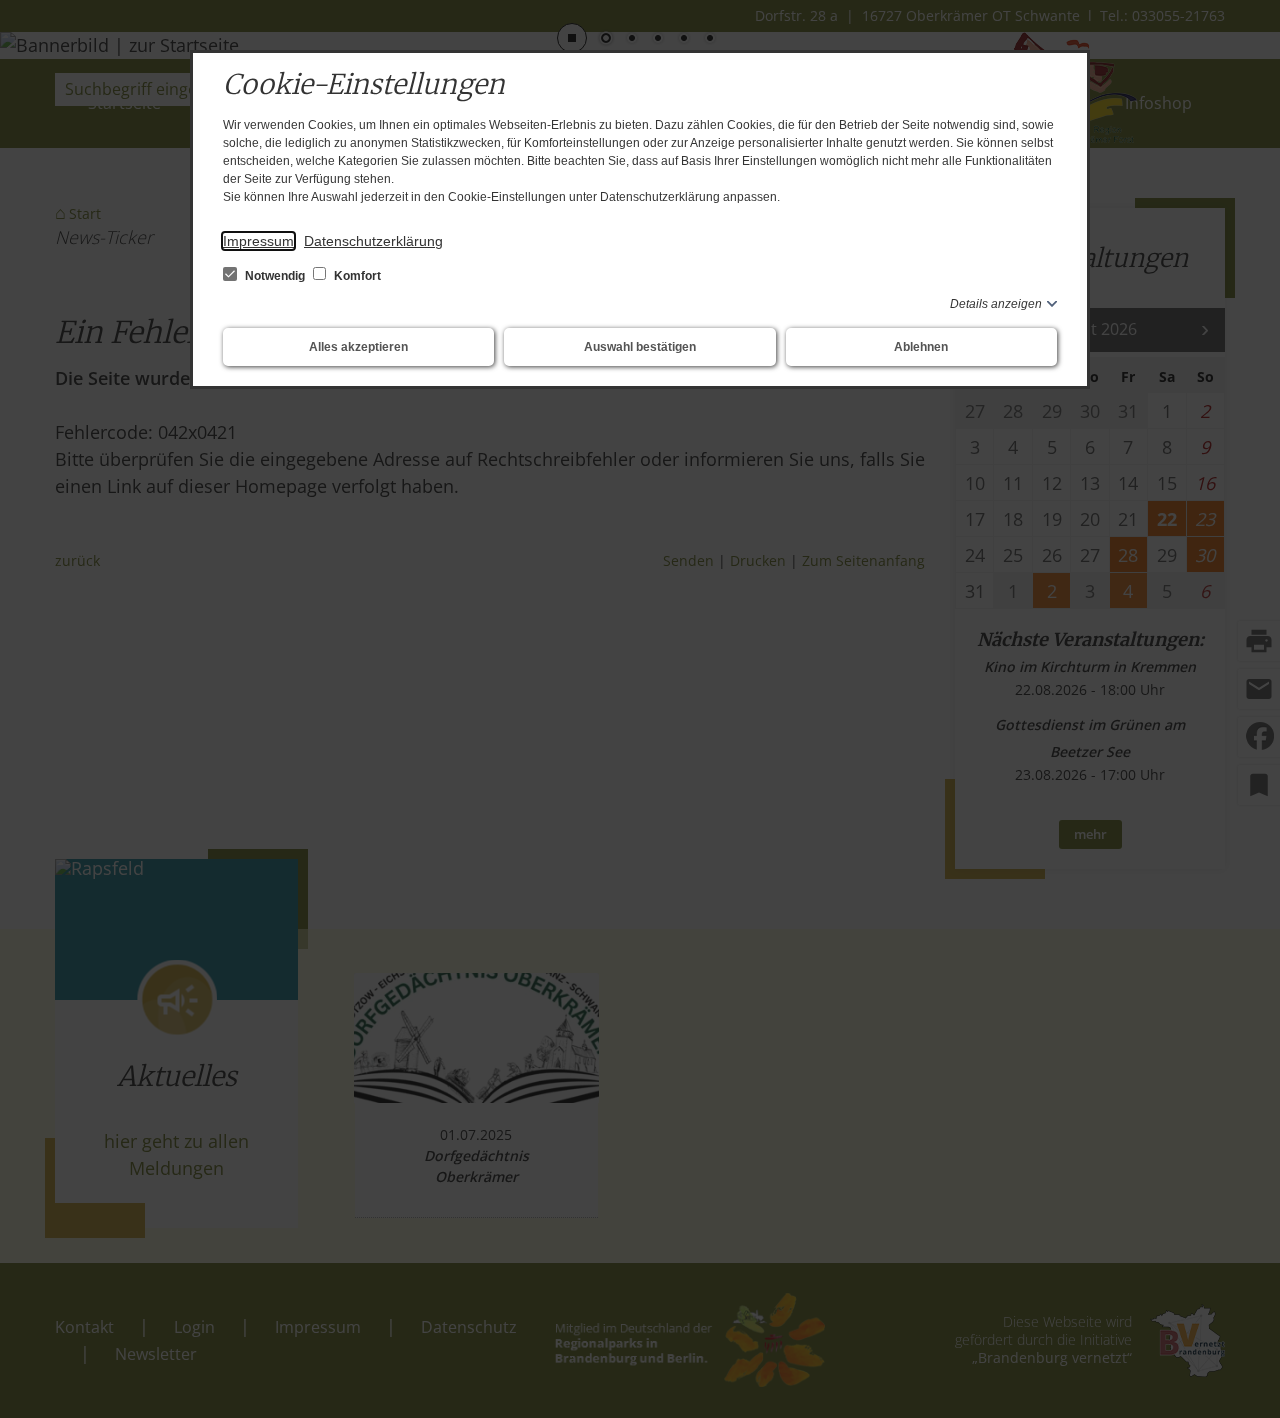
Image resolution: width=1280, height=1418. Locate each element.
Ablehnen (921, 347)
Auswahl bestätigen (640, 347)
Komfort (356, 276)
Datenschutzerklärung (373, 241)
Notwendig (275, 276)
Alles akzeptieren (358, 347)
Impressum (258, 241)
